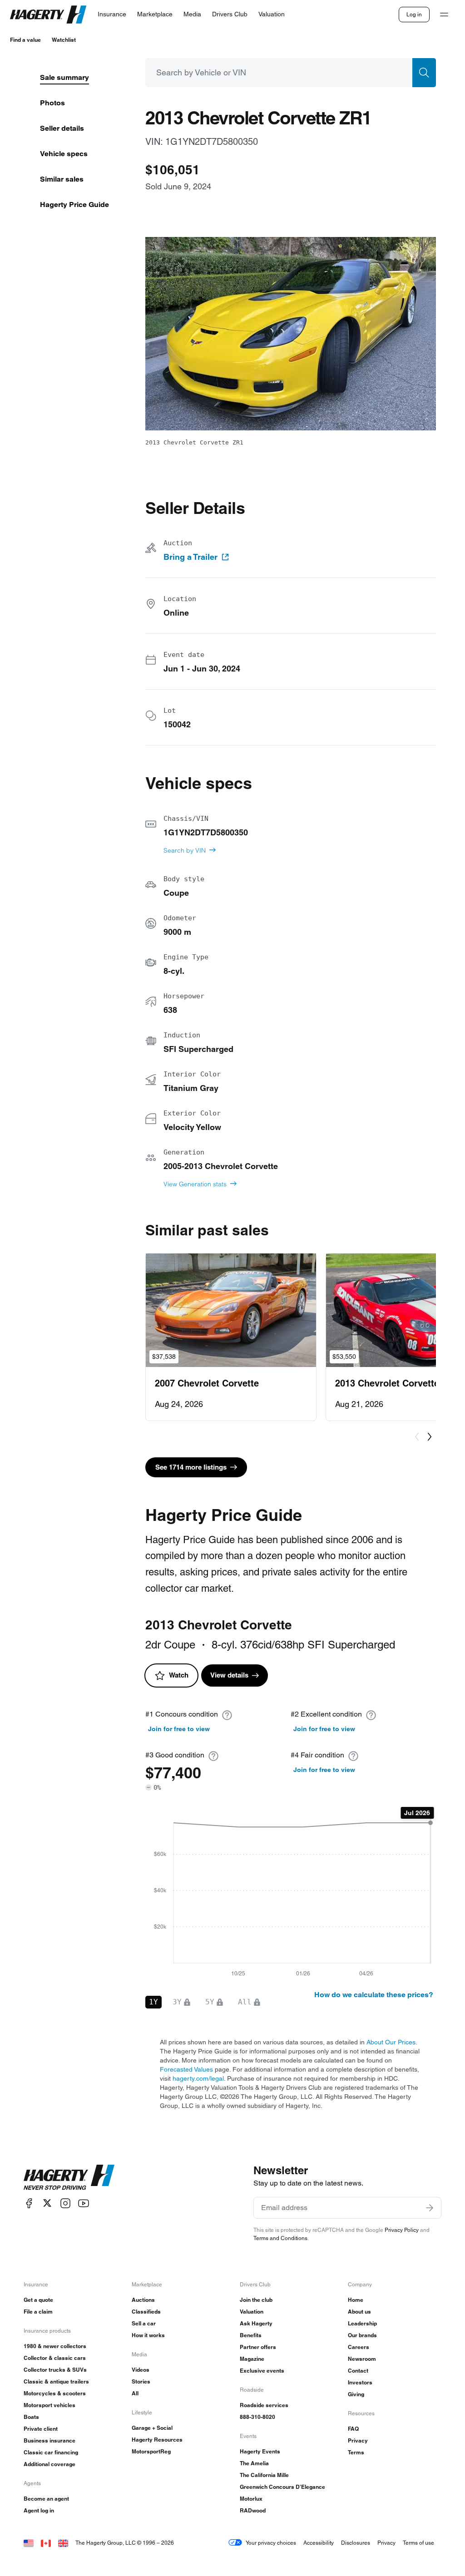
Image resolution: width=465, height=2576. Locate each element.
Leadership (362, 2323)
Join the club (256, 2300)
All (135, 2393)
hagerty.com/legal (198, 2078)
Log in (414, 14)
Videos (141, 2370)
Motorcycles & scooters (55, 2393)
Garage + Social (152, 2428)
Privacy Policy (402, 2230)
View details (229, 1675)
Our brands (362, 2335)
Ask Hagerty (256, 2323)
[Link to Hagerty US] (29, 2543)
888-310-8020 (257, 2417)
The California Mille (264, 2475)
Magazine (252, 2359)
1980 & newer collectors (55, 2346)
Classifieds (146, 2312)
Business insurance (49, 2440)
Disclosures (356, 2543)
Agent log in (39, 2510)
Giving (356, 2394)
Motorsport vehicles (49, 2405)
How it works (148, 2335)
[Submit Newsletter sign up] (430, 2208)
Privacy (358, 2440)
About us (359, 2312)
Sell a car (144, 2323)
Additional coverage (49, 2464)
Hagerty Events (260, 2451)
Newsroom (362, 2359)
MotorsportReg (151, 2451)
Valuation (252, 2312)
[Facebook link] (29, 2203)
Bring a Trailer (190, 557)
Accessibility (319, 2543)
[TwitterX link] (47, 2203)
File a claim (38, 2312)
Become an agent (46, 2499)
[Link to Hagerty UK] (63, 2543)
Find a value (25, 40)
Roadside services (264, 2405)
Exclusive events (262, 2371)
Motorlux (251, 2499)
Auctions (143, 2300)
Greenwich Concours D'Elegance (282, 2487)
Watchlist (64, 40)
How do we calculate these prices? (374, 1995)
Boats (31, 2417)
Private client (41, 2429)
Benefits (251, 2335)
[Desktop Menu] (444, 15)
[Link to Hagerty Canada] (46, 2543)
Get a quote (38, 2300)
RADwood (253, 2510)
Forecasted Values (186, 2069)
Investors (360, 2382)
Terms (356, 2452)
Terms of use (418, 2543)
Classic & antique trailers (56, 2381)
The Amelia (254, 2463)
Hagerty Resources (157, 2440)
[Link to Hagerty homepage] (69, 2177)
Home (356, 2300)
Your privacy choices (271, 2543)
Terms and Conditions (280, 2238)
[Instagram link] (65, 2203)
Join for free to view (179, 1729)
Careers (359, 2347)
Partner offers (258, 2347)
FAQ (353, 2429)
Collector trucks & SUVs (55, 2370)
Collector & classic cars (55, 2358)
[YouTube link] (84, 2203)
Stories (141, 2381)
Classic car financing (51, 2452)
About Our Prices (391, 2042)
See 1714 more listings (191, 1467)
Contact (358, 2371)
